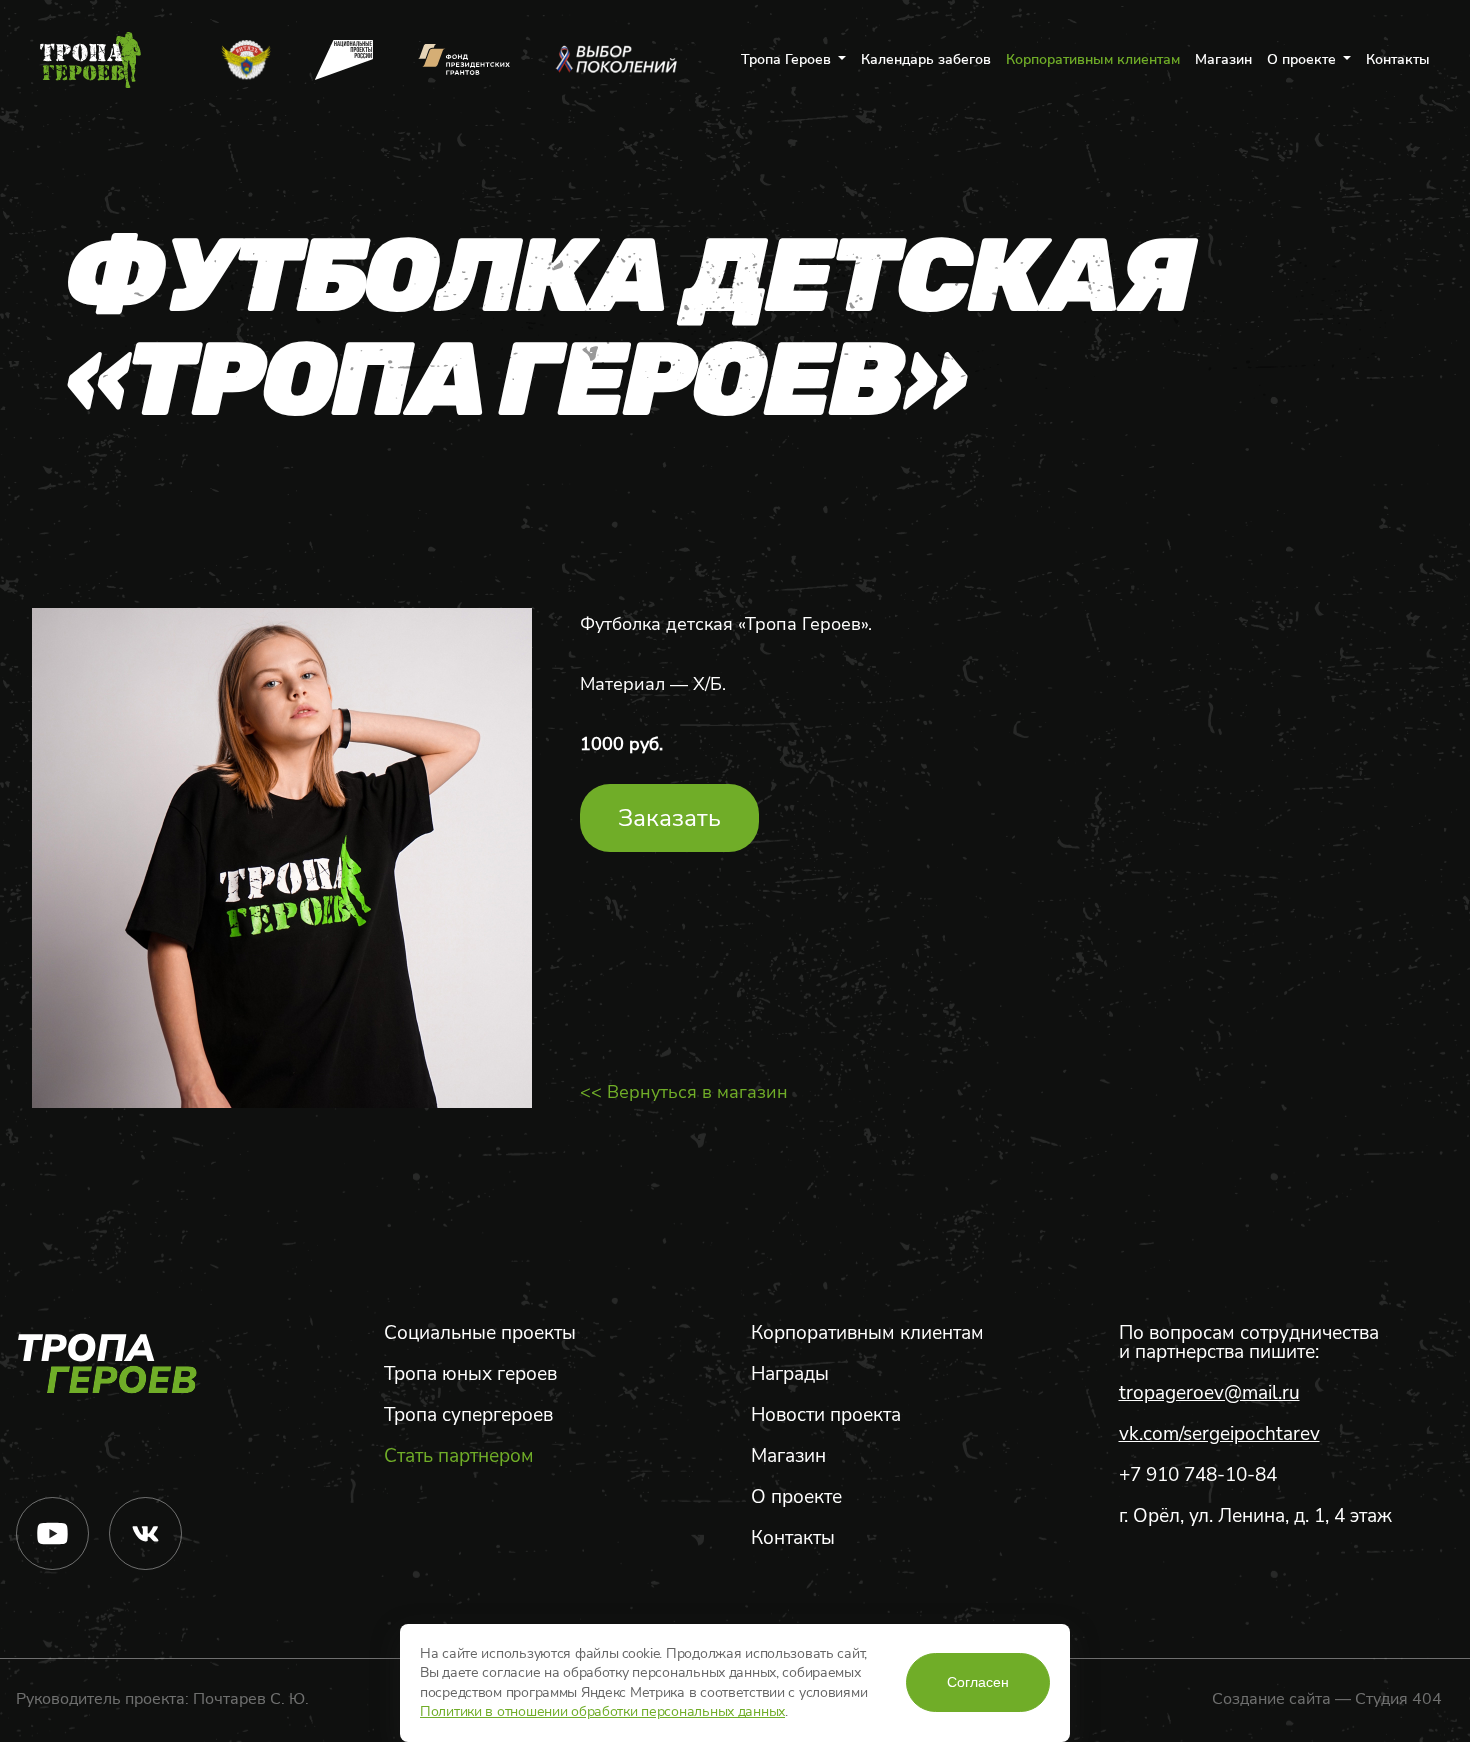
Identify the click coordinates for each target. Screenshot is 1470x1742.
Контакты (1398, 60)
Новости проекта (826, 1415)
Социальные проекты (480, 1333)
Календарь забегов (926, 60)
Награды (790, 1374)
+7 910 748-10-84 (1198, 1475)
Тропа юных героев (470, 1374)
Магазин (1223, 60)
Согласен (978, 1682)
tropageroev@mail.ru (1209, 1393)
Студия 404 (1398, 1699)
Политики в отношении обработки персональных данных (602, 1711)
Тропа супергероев (468, 1415)
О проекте (1301, 60)
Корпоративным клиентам (1093, 60)
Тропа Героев (786, 60)
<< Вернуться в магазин (684, 1092)
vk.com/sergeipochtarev (1219, 1434)
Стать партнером (459, 1456)
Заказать (669, 818)
